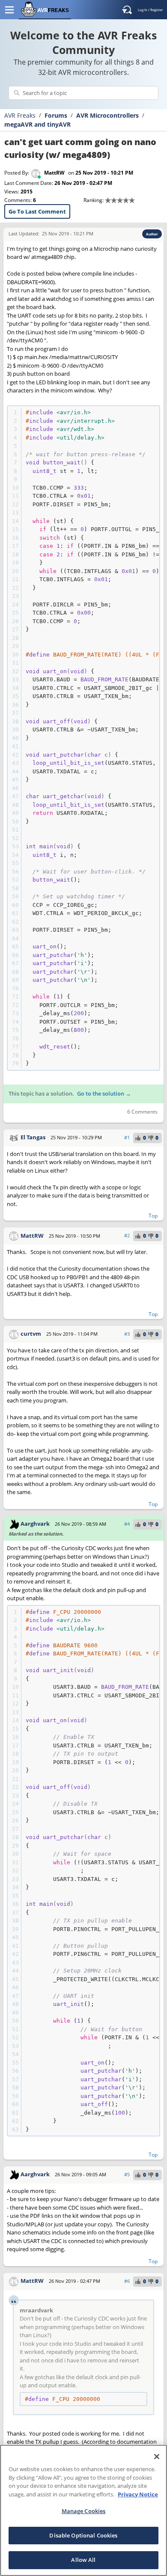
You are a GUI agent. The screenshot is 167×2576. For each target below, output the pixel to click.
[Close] (157, 2457)
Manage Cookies (84, 2511)
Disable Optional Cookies (83, 2535)
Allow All (83, 2560)
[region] (83, 2510)
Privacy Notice (138, 2494)
